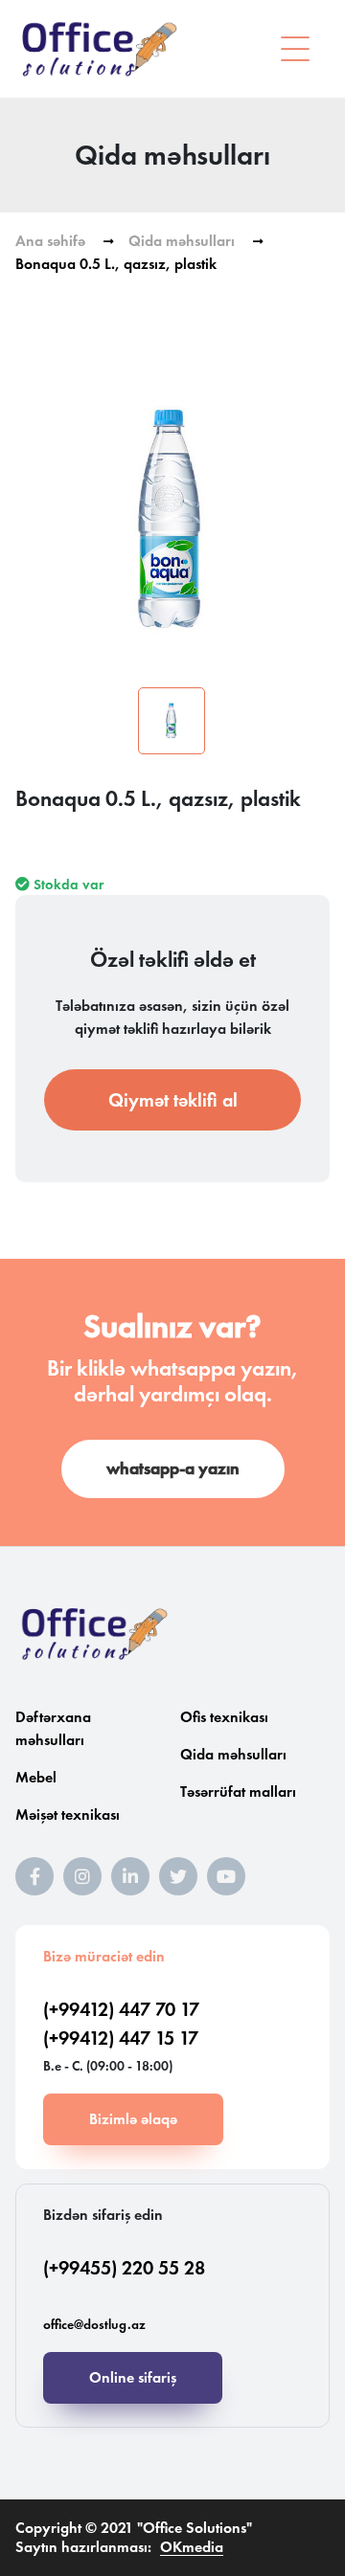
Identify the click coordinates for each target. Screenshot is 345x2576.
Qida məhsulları (182, 241)
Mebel (36, 1777)
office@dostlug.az (94, 2325)
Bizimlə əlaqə (133, 2119)
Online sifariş (133, 2377)
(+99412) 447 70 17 (121, 2009)
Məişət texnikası (68, 1814)
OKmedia (192, 2547)
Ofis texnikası (224, 1717)
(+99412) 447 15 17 (121, 2038)
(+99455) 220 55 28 (124, 2268)
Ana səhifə (50, 241)
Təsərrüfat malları (238, 1792)
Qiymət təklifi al (173, 1100)
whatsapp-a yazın (173, 1468)
